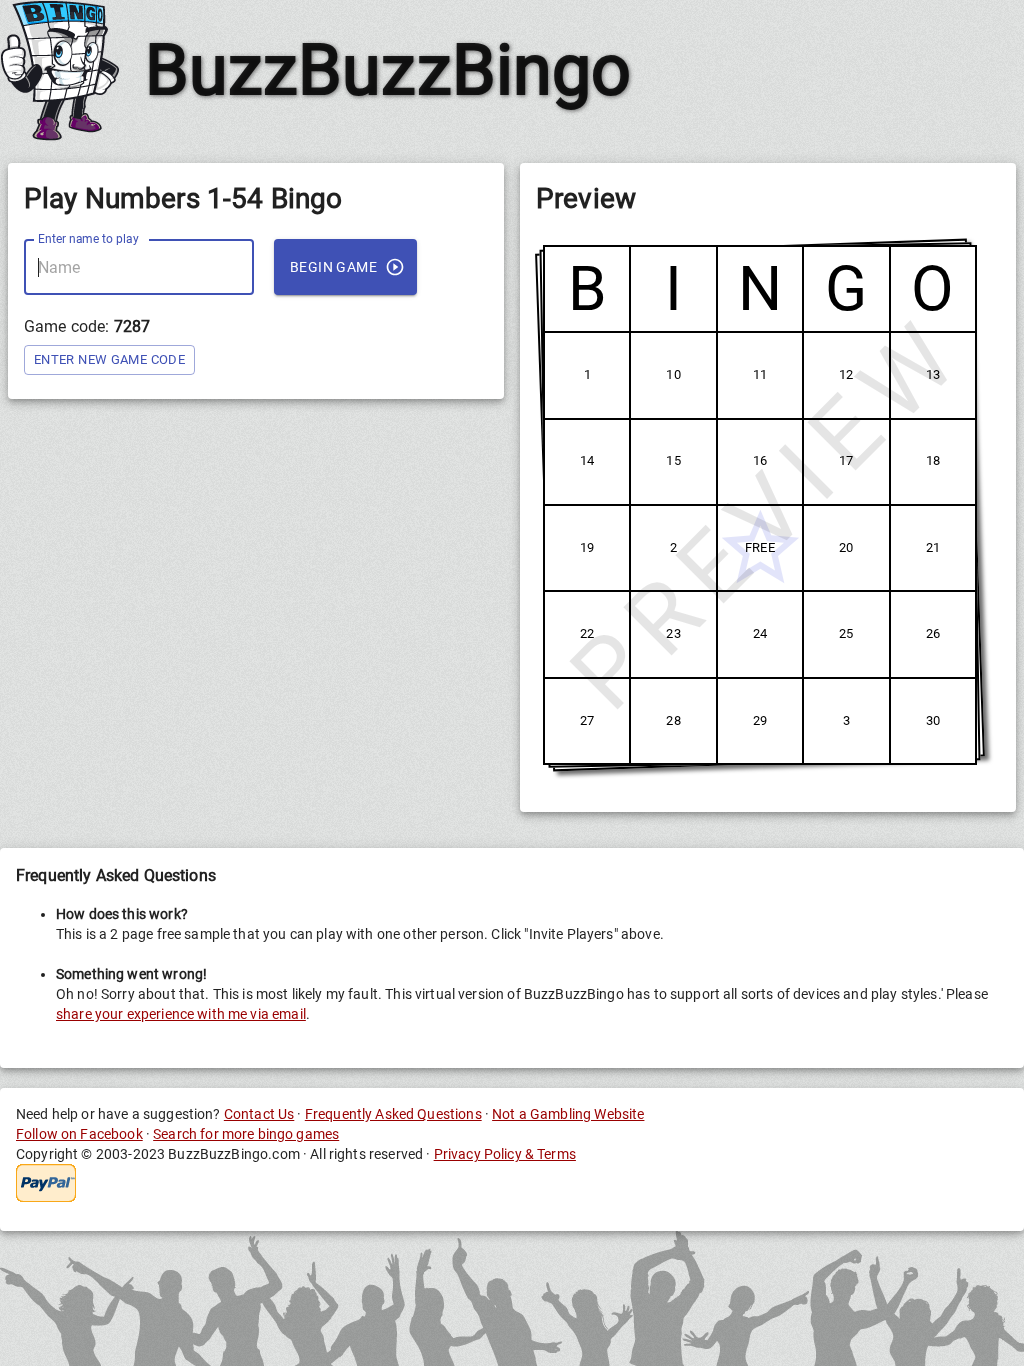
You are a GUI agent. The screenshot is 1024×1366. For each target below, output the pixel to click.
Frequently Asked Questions (393, 1114)
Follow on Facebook (79, 1134)
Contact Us (259, 1114)
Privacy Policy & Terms (505, 1154)
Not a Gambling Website (568, 1114)
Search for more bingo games (246, 1134)
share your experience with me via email (181, 1014)
